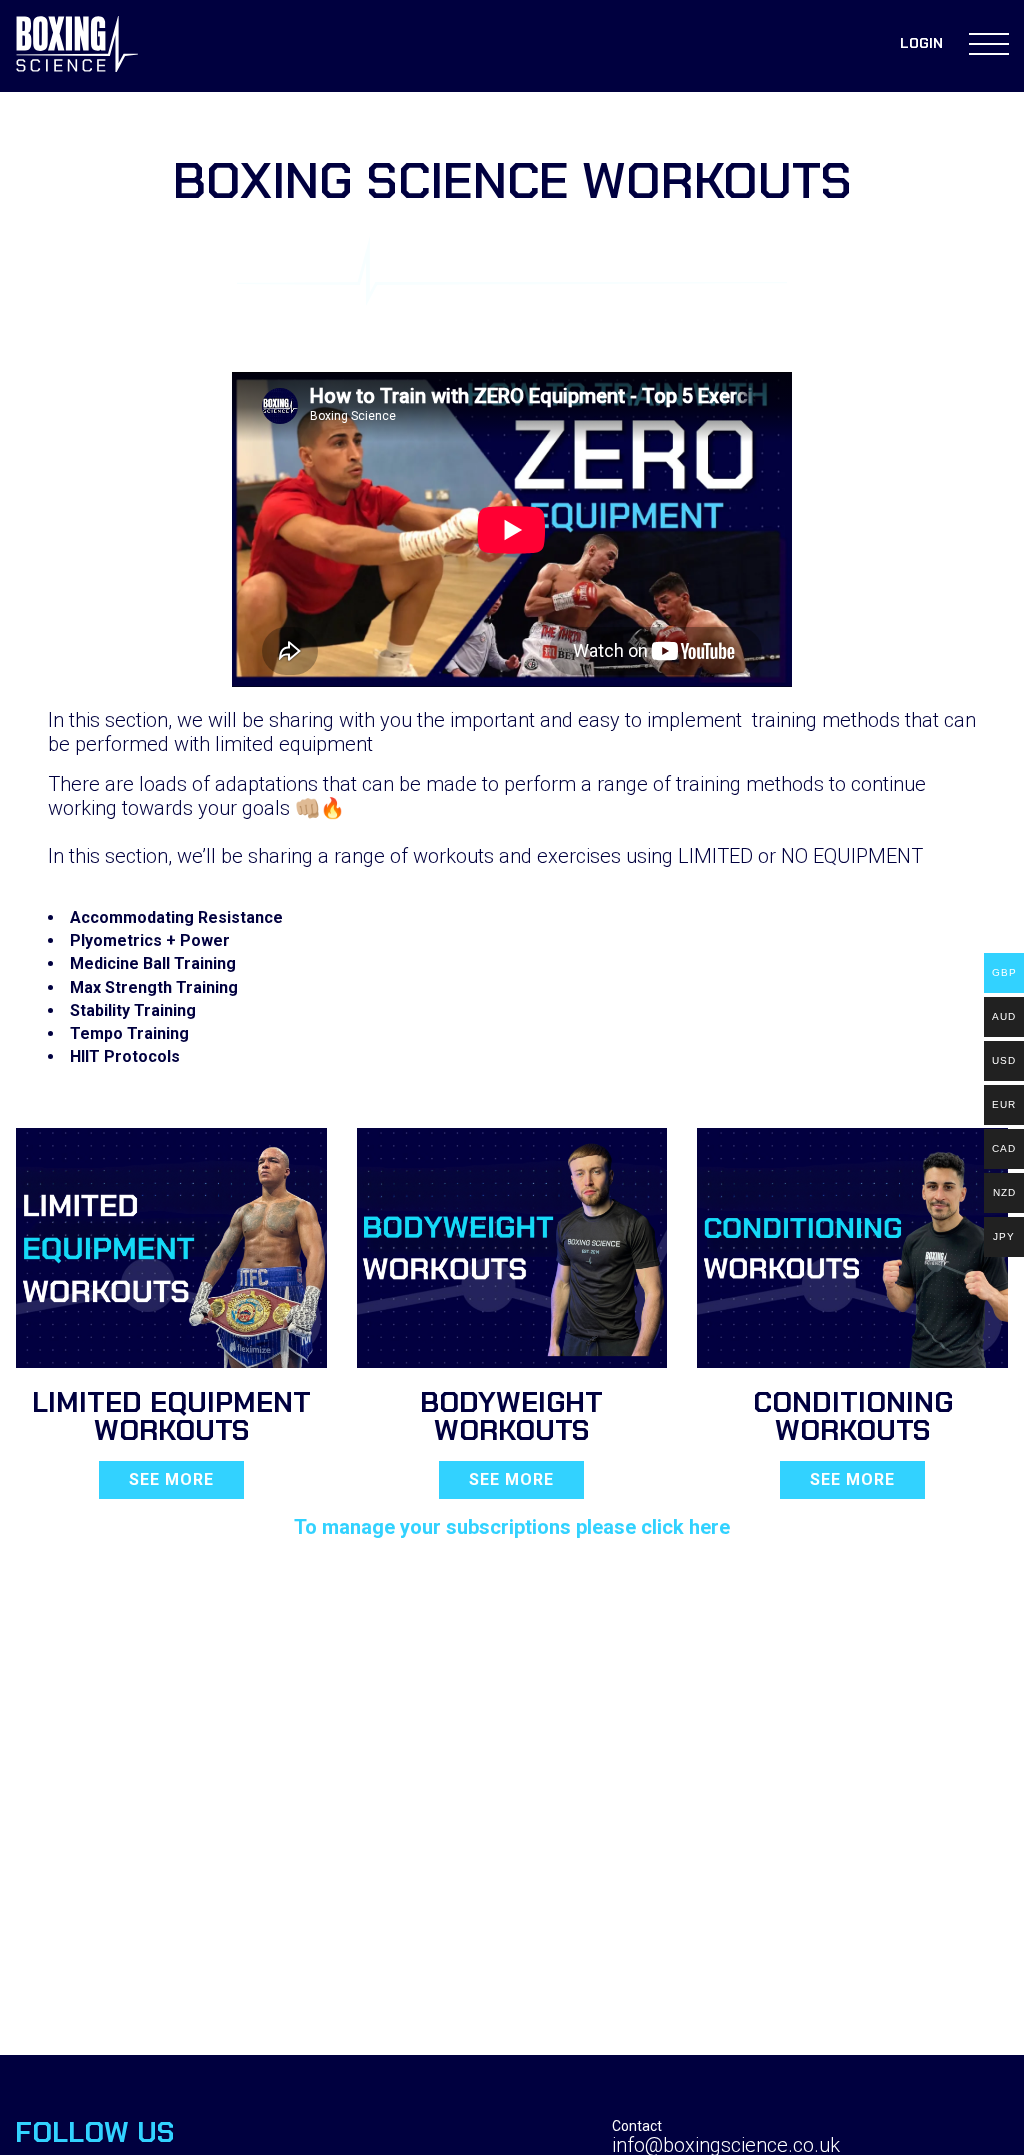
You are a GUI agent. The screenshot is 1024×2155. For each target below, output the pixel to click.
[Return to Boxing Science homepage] (77, 46)
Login (921, 43)
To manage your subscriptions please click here (512, 1527)
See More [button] (171, 1479)
